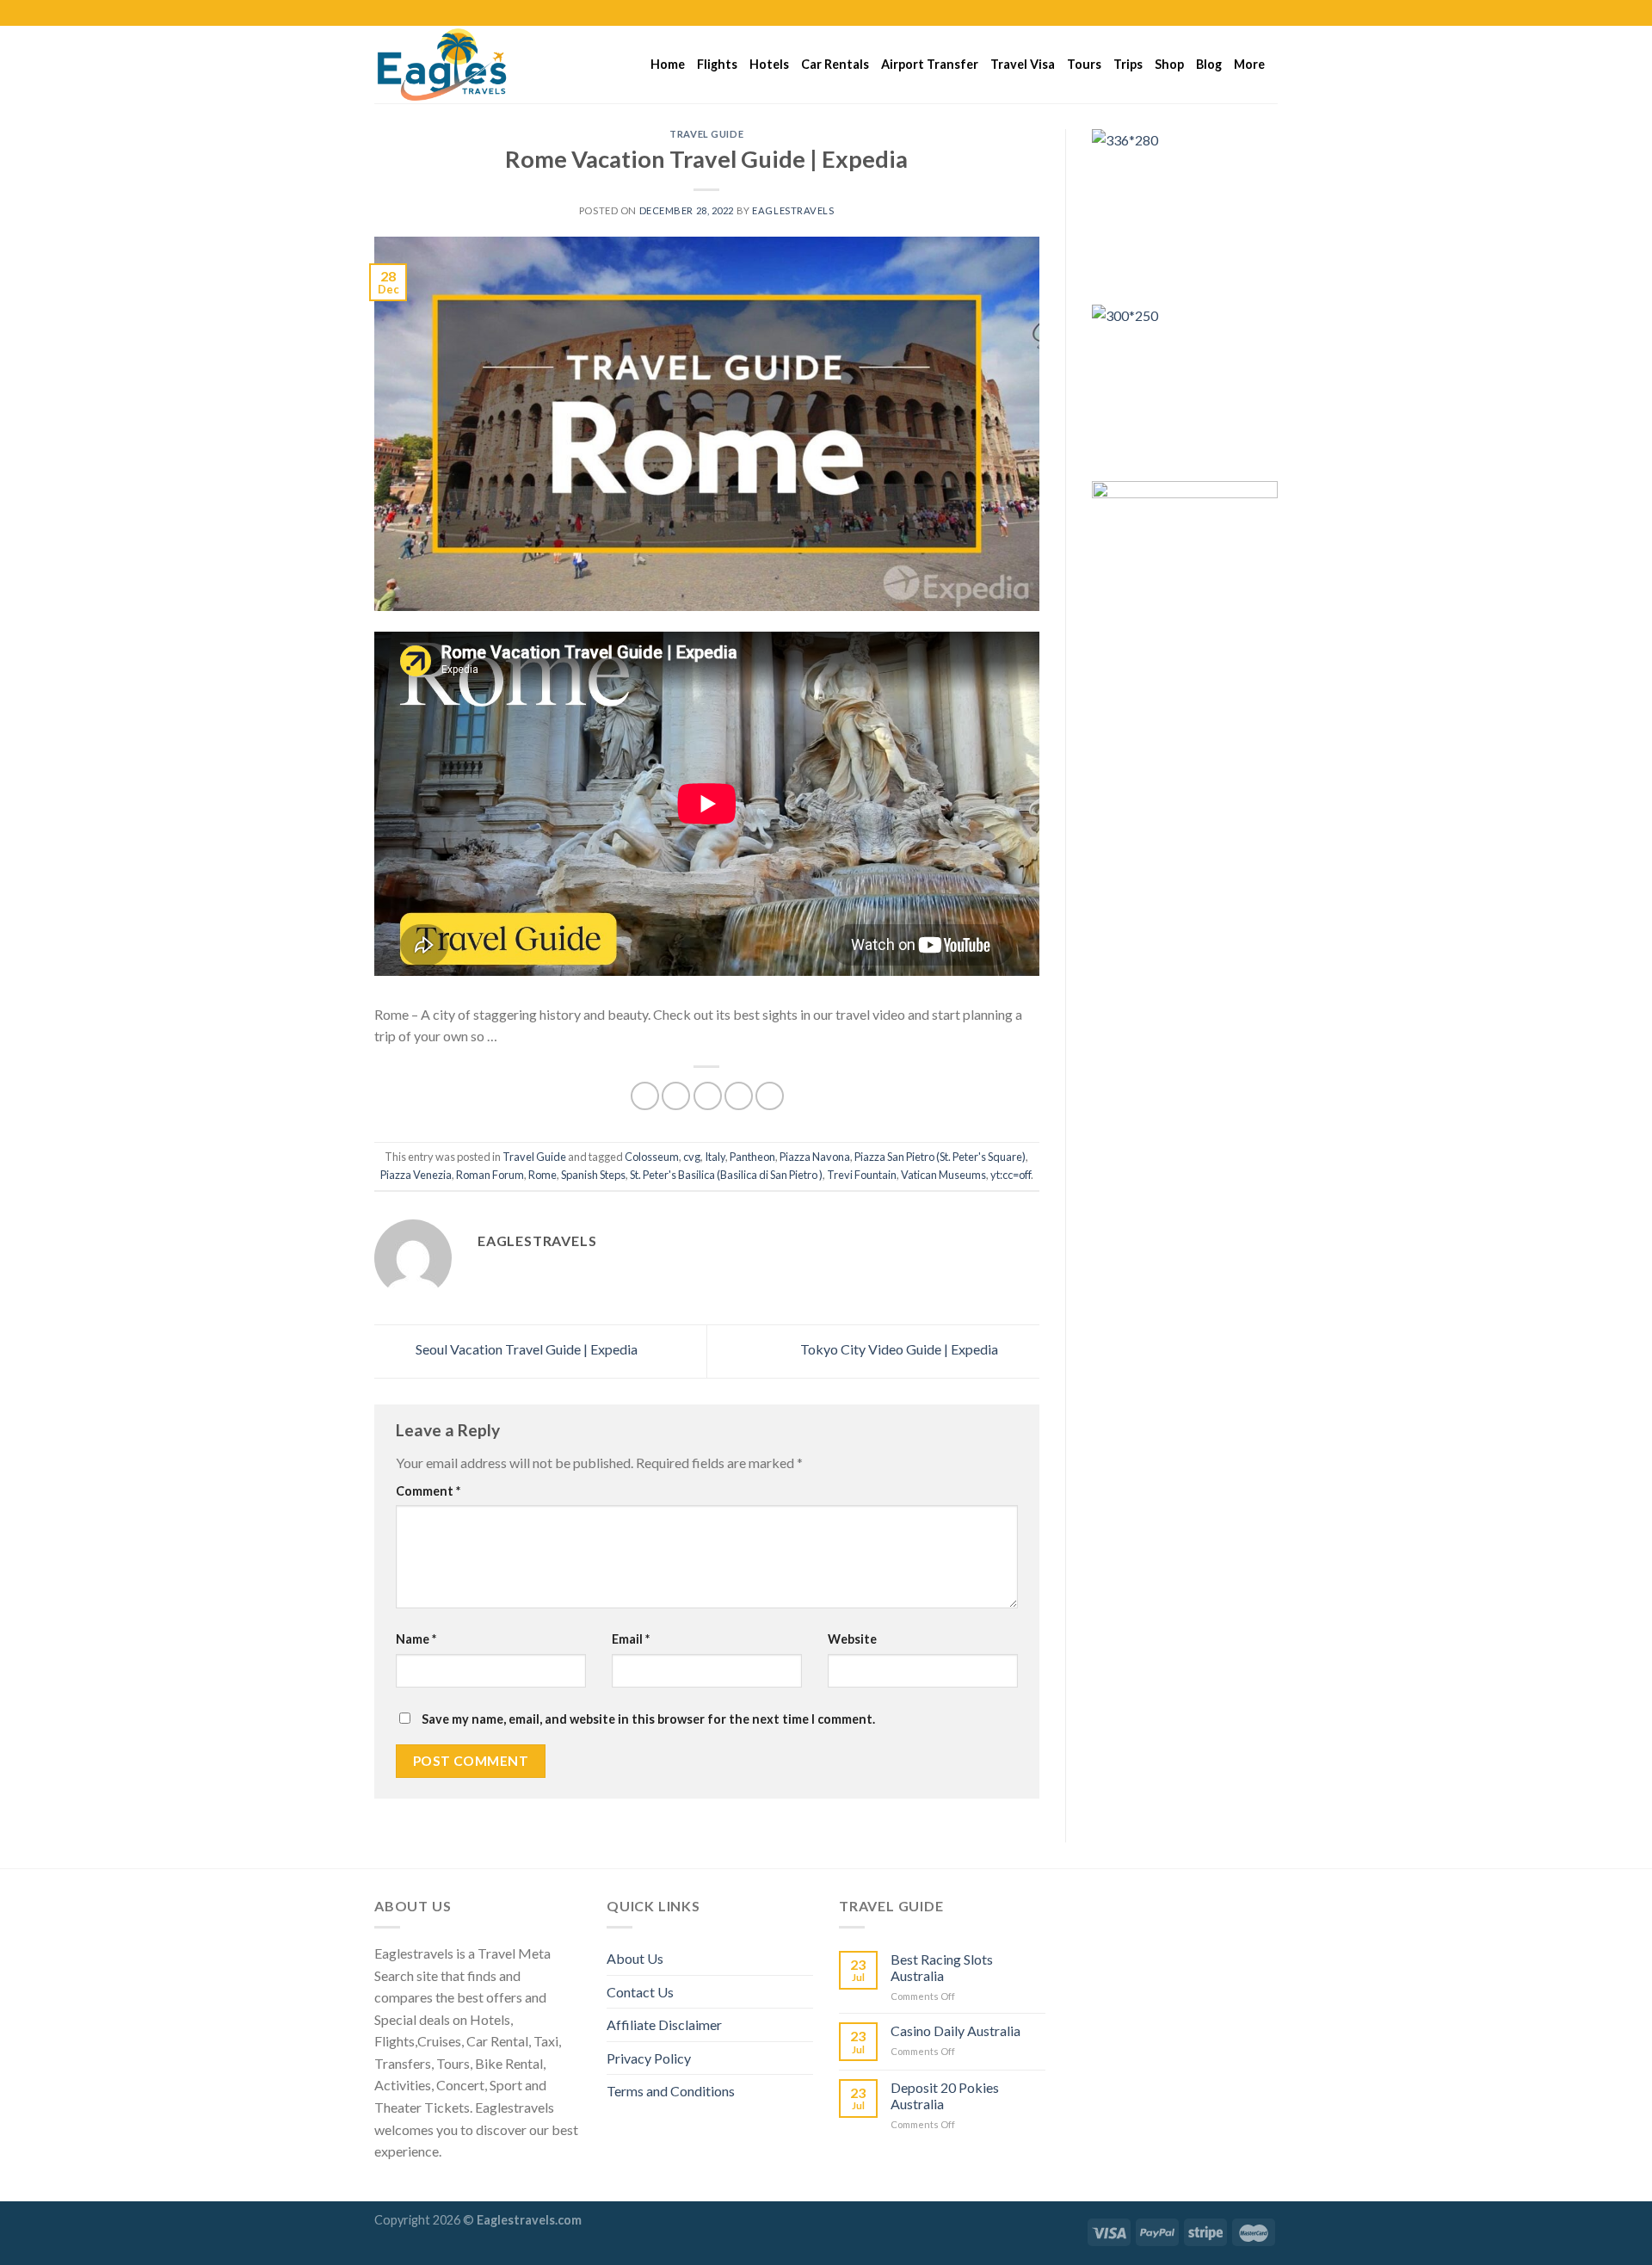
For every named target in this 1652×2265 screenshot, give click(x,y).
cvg (692, 1157)
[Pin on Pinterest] (739, 1096)
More (1249, 64)
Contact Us (640, 1992)
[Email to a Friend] (708, 1096)
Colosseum (652, 1157)
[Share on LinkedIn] (770, 1096)
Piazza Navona (815, 1157)
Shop (1169, 64)
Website (852, 1639)
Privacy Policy (649, 2058)
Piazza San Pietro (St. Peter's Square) (940, 1157)
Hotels (769, 64)
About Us (635, 1958)
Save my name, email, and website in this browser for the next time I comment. (648, 1719)
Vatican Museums (943, 1175)
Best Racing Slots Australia (942, 1967)
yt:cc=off (1011, 1175)
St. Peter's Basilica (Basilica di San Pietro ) (726, 1175)
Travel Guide (706, 134)
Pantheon (752, 1157)
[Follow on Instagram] (1236, 13)
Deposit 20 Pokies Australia (945, 2095)
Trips (1128, 64)
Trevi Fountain (862, 1175)
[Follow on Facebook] (1220, 13)
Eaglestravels (793, 210)
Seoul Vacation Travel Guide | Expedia (525, 1349)
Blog (1209, 64)
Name (416, 1639)
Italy (715, 1157)
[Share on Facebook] (645, 1096)
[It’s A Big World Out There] (460, 65)
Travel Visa (1023, 64)
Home (668, 64)
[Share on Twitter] (676, 1096)
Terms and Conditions (671, 2091)
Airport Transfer (930, 64)
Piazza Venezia (416, 1175)
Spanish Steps (593, 1175)
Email (631, 1639)
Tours (1084, 64)
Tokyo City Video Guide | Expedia (900, 1349)
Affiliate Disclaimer (664, 2024)
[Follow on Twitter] (1253, 13)
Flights (717, 64)
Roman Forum (490, 1175)
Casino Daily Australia (955, 2030)
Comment (428, 1491)
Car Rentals (835, 64)
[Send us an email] (1269, 13)
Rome (542, 1175)
